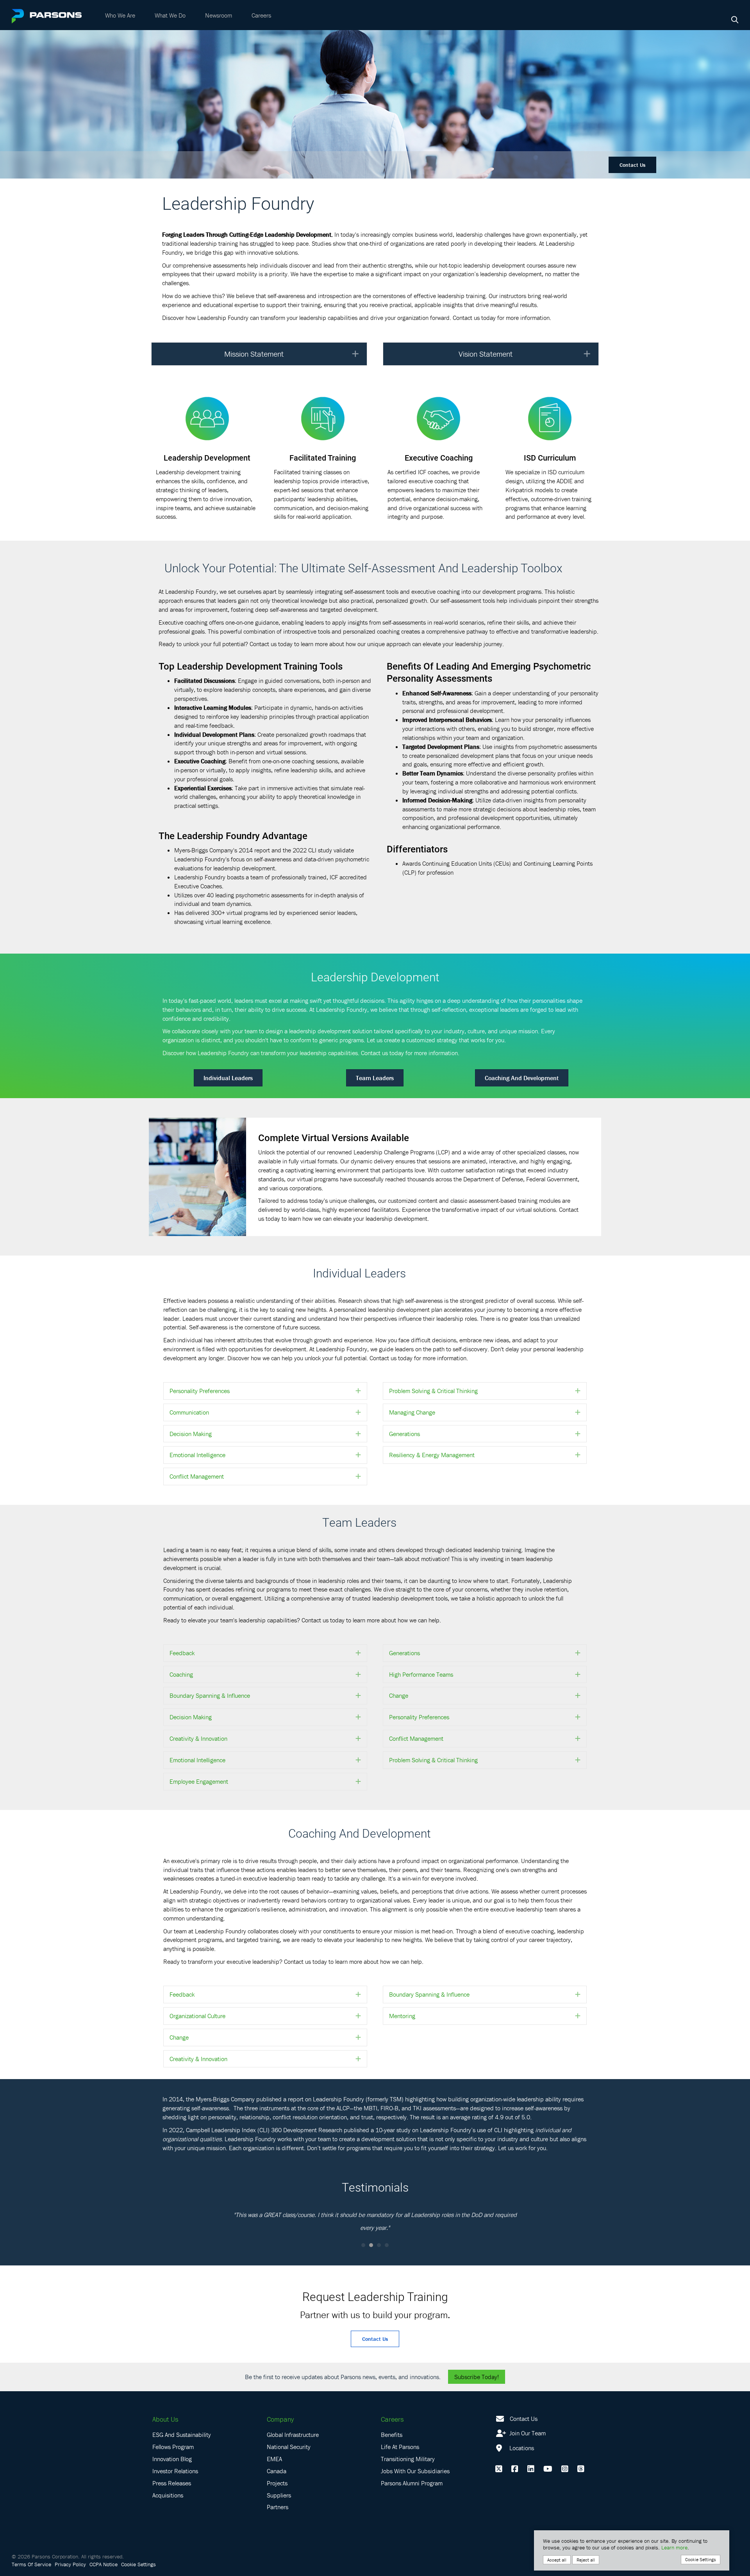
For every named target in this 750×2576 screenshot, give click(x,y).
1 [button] (363, 2245)
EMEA (274, 2459)
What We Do (170, 15)
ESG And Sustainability (182, 2435)
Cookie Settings (138, 2564)
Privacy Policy (70, 2564)
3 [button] (379, 2245)
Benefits (392, 2435)
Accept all (557, 2560)
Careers (261, 15)
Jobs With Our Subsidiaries (415, 2471)
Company (280, 2419)
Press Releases (172, 2483)
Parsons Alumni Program (412, 2483)
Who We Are (120, 15)
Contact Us (632, 165)
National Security (289, 2447)
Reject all (586, 2560)
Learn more (674, 2547)
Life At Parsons (400, 2447)
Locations (521, 2448)
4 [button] (387, 2245)
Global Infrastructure (293, 2435)
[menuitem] (120, 15)
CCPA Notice (104, 2564)
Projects (277, 2483)
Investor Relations (175, 2471)
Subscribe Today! (477, 2377)
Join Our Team (527, 2433)
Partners (278, 2507)
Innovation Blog (172, 2459)
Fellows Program (173, 2447)
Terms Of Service (31, 2564)
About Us (165, 2419)
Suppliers (279, 2495)
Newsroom (219, 15)
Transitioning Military (408, 2459)
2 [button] (371, 2245)
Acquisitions (168, 2495)
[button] (355, 354)
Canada (277, 2471)
